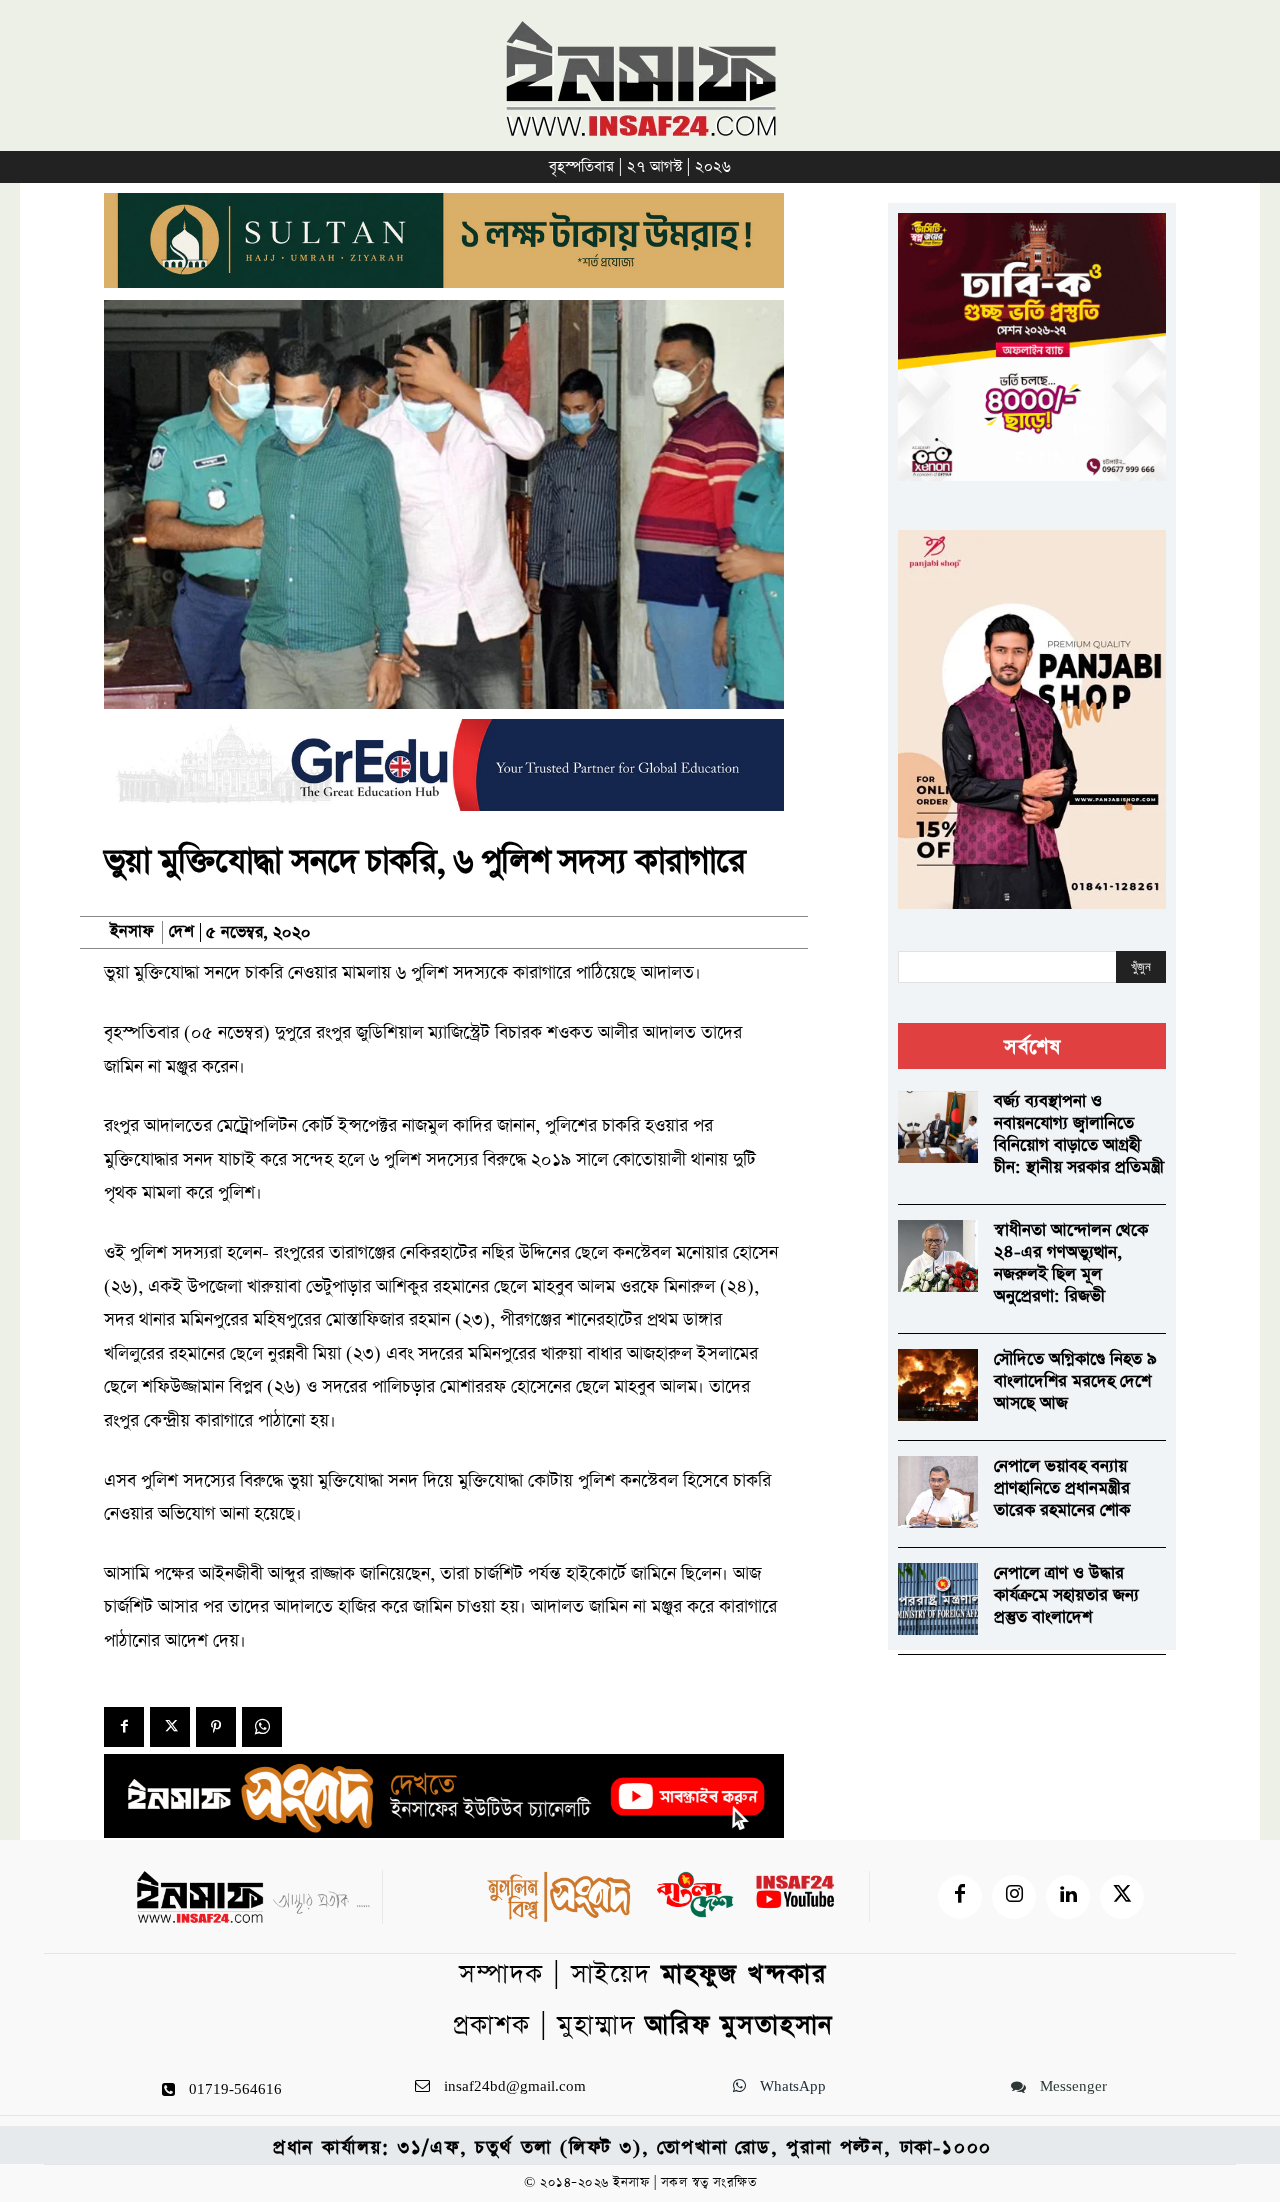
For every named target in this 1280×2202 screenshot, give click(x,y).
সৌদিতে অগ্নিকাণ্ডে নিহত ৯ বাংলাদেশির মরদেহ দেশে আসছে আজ (1075, 1381)
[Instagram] (1014, 1897)
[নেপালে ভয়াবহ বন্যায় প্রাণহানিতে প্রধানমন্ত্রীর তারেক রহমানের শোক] (938, 1492)
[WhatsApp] (262, 1727)
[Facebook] (124, 1727)
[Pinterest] (216, 1727)
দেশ (181, 932)
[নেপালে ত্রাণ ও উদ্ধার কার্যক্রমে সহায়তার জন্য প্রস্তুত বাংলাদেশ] (938, 1599)
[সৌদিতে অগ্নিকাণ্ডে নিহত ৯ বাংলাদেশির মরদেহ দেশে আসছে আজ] (938, 1385)
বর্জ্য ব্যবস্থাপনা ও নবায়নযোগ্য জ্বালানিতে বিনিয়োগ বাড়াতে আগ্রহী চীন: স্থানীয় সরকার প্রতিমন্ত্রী (1079, 1134)
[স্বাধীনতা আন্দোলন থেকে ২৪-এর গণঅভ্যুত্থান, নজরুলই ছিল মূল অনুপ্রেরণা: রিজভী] (938, 1256)
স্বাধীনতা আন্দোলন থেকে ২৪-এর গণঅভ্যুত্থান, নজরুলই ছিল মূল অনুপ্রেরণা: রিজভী (1071, 1263)
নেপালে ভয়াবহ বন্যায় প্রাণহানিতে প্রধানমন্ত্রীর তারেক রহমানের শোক (1062, 1488)
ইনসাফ (132, 932)
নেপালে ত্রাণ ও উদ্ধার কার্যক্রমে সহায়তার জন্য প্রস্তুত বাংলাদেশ (1066, 1595)
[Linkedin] (1068, 1897)
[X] (170, 1727)
